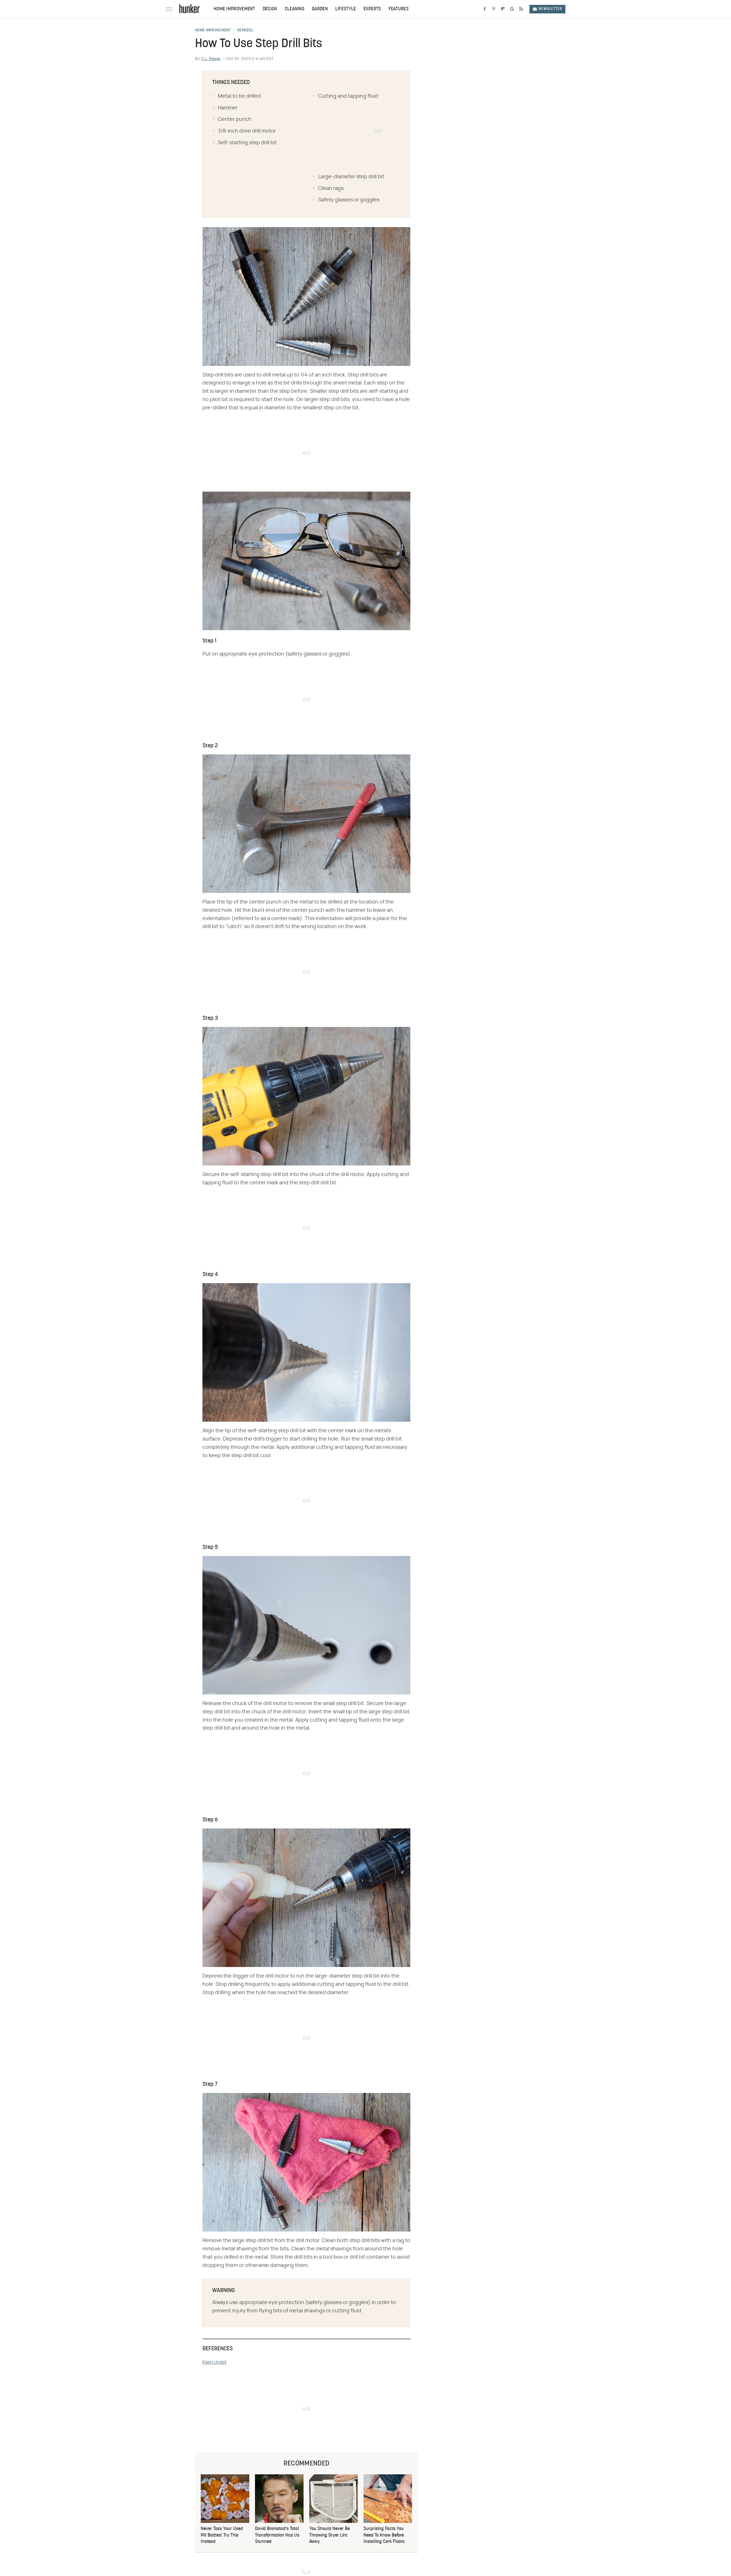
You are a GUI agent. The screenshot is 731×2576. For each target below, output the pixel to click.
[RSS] (521, 9)
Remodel (245, 31)
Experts (372, 9)
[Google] (512, 9)
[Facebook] (485, 9)
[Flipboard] (503, 9)
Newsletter (550, 9)
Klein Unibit (214, 2362)
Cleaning (295, 9)
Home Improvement (234, 9)
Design (270, 9)
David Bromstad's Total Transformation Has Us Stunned (277, 2535)
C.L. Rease (211, 59)
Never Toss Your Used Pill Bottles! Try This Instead (222, 2535)
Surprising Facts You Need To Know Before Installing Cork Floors (384, 2535)
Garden (320, 9)
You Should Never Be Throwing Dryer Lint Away (330, 2535)
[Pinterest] (494, 9)
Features (399, 9)
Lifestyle (346, 9)
